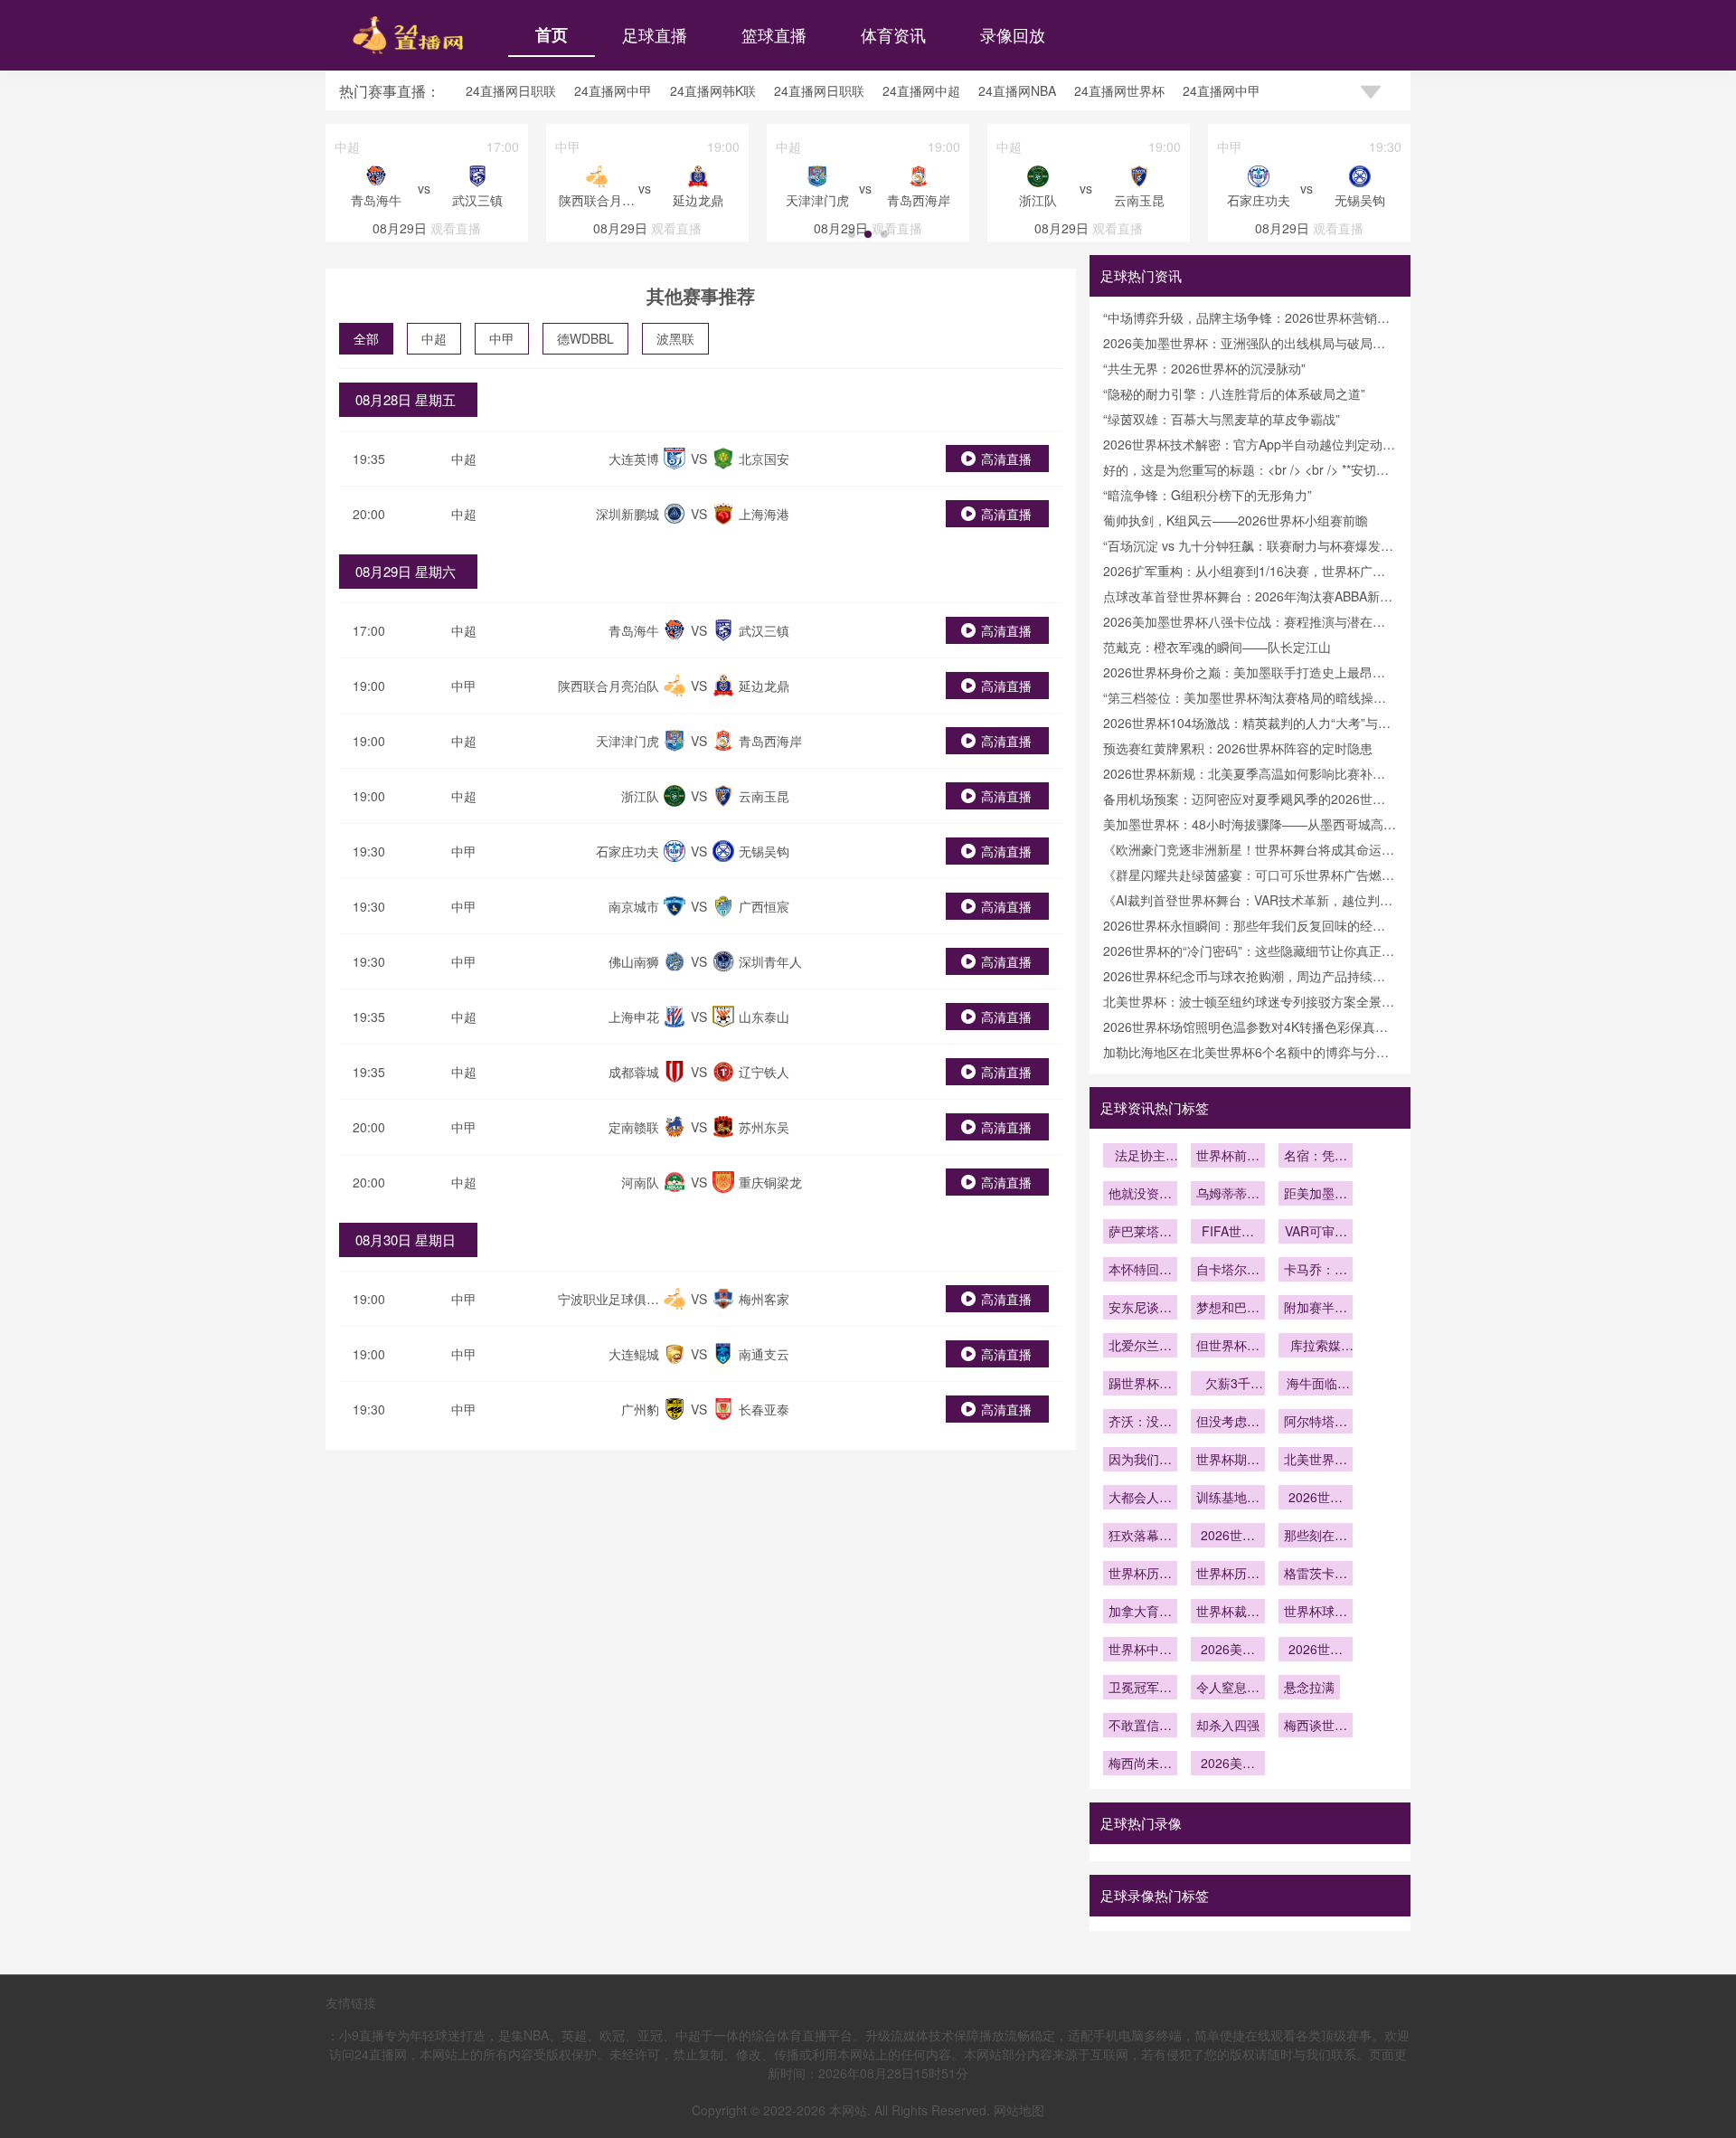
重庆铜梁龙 (770, 1182)
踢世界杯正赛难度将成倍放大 (1140, 1385)
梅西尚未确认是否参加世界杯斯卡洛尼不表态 (1140, 1764)
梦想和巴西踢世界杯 (1228, 1309)
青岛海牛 (634, 630)
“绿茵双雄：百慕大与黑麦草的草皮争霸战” (1222, 419)
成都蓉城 (634, 1072)
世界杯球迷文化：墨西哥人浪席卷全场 (1316, 1613)
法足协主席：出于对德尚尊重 (1140, 1157)
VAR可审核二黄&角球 (1316, 1233)
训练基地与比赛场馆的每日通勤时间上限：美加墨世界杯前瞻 (1228, 1499)
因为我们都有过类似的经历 (1140, 1461)
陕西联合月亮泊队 (609, 686)
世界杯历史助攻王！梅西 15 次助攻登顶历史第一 (1140, 1575)
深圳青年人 (770, 961)
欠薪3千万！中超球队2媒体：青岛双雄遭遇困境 (1228, 1385)
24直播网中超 (921, 90)
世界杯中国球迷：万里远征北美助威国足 (1140, 1651)
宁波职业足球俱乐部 (609, 1308)
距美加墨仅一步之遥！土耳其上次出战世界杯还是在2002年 (1316, 1195)
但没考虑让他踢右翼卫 (1228, 1423)
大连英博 (634, 459)
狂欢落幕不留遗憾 (1140, 1537)
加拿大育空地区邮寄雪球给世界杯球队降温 (1140, 1613)
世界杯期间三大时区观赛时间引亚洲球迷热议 (1228, 1461)
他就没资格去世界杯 (1140, 1195)
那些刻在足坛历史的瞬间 (1316, 1537)
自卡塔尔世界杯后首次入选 (1228, 1271)
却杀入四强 (1228, 1725)
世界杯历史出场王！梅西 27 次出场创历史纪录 (1228, 1575)
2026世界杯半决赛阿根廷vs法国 (1316, 1651)
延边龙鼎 (764, 686)
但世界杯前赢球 (1228, 1347)
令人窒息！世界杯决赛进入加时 (1228, 1689)
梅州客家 (764, 1299)
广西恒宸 (764, 906)
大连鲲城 (634, 1354)
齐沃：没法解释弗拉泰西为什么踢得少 (1140, 1423)
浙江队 (640, 796)
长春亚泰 (764, 1409)
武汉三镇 (764, 630)
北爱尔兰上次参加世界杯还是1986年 (1140, 1347)
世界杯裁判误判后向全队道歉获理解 (1228, 1613)
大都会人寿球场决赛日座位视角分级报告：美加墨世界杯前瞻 (1140, 1499)
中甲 (502, 338)
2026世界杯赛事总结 (1228, 1537)
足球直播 (655, 34)
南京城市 (634, 906)
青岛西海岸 (770, 741)
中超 (434, 338)
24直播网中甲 (613, 90)
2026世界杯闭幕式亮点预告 (1316, 1499)
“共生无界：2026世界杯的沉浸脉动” (1204, 368)
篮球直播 (774, 34)
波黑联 (675, 338)
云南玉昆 (764, 796)
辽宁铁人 (764, 1072)
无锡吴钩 (764, 851)
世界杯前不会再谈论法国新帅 (1228, 1157)
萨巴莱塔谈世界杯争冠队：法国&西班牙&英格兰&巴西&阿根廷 (1140, 1233)
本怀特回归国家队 (1140, 1271)
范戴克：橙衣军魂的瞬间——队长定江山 (1217, 647)
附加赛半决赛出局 (1316, 1309)
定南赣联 (634, 1127)
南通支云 (764, 1354)
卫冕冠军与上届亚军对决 (1140, 1689)
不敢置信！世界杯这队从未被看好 (1140, 1726)
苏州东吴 (764, 1127)
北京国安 (764, 459)
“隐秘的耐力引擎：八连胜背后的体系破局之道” (1234, 393)
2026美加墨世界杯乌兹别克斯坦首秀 (1228, 1764)
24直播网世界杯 (1119, 90)
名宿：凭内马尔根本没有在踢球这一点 (1316, 1157)
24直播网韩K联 (713, 90)
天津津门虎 (627, 741)
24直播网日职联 (511, 90)
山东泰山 (764, 1017)
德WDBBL (585, 338)
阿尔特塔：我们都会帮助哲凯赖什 (1316, 1423)
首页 (552, 34)
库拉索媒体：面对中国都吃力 (1316, 1347)
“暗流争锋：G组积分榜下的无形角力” (1208, 495)
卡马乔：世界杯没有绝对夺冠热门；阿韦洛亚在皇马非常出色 (1316, 1271)
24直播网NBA (1017, 90)
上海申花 (634, 1017)
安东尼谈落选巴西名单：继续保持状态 (1140, 1309)
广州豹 (640, 1409)
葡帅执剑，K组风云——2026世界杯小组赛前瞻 (1236, 520)
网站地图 (1019, 2110)
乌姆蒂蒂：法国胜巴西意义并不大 (1228, 1195)
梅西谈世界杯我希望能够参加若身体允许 (1316, 1726)
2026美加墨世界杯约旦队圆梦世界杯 (1228, 1651)
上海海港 (764, 514)
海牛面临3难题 (1316, 1385)
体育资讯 (893, 34)
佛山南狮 (634, 961)
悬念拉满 (1309, 1687)
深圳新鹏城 (627, 514)
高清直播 (1006, 459)
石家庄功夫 (627, 851)
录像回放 (1013, 34)
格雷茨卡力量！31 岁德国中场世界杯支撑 (1316, 1575)
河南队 (640, 1182)
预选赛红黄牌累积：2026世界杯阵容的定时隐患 (1238, 748)
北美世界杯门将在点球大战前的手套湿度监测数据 (1316, 1461)
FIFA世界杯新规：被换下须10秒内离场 (1228, 1233)
